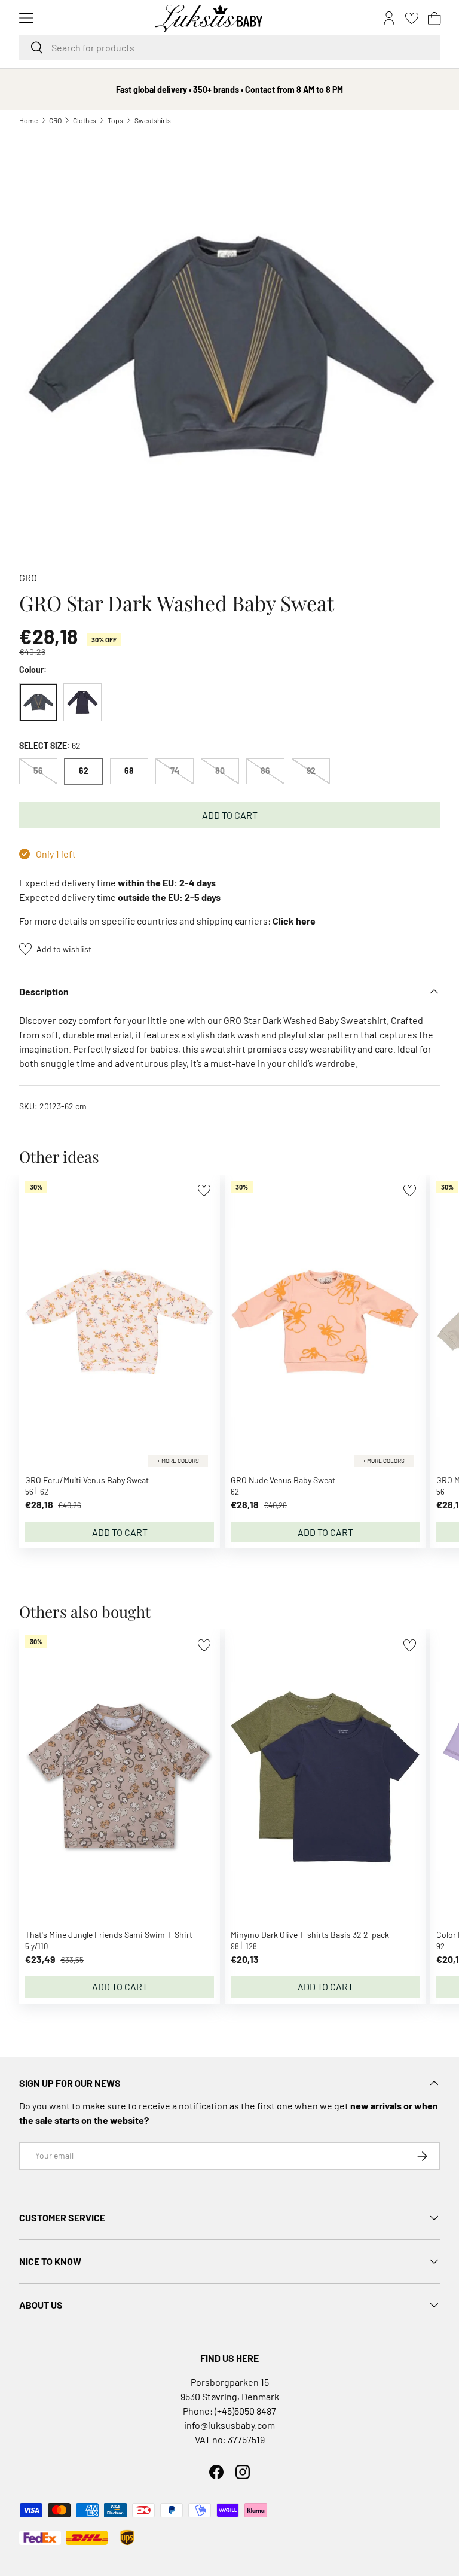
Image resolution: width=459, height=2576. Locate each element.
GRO (55, 120)
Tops (115, 120)
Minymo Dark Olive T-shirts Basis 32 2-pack (310, 1935)
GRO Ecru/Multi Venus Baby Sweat (87, 1480)
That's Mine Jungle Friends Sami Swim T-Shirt (109, 1935)
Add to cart (230, 815)
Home (28, 120)
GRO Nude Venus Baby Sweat (283, 1480)
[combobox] (229, 48)
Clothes (85, 120)
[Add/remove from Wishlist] (204, 1191)
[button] (434, 18)
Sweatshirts (153, 120)
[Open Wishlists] (412, 18)
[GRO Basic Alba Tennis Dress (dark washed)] (82, 702)
